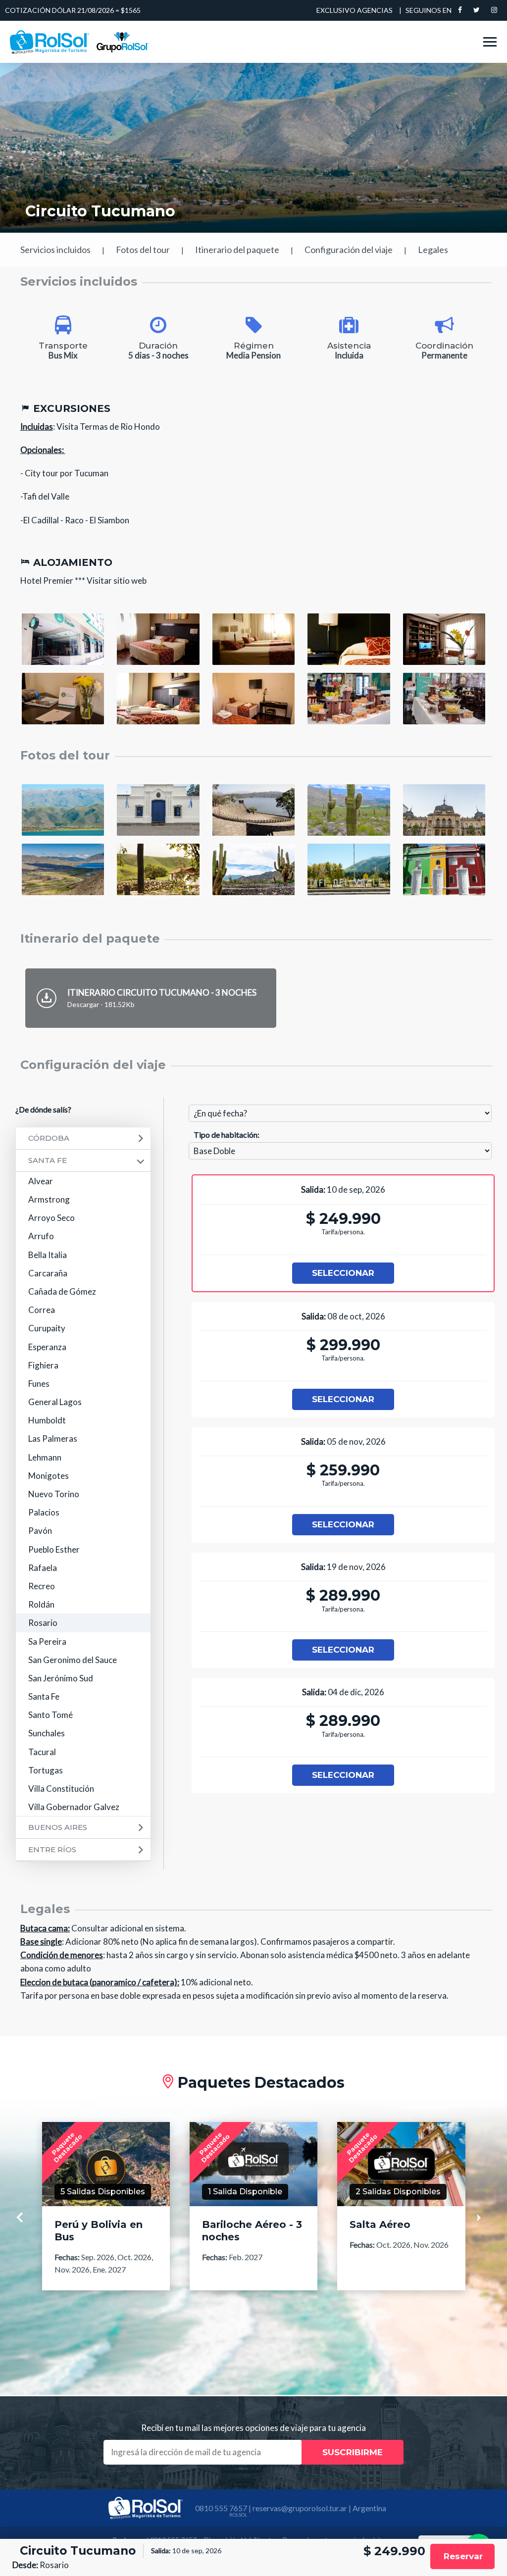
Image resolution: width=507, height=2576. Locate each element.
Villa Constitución (61, 1789)
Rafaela (43, 1568)
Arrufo (41, 1236)
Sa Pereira (47, 1642)
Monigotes (49, 1476)
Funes (39, 1384)
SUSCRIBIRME (353, 2452)
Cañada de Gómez (62, 1291)
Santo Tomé (51, 1715)
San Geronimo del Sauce (73, 1660)
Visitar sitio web (117, 581)
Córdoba (49, 1138)
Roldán (41, 1604)
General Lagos (55, 1402)
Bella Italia (48, 1255)
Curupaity (47, 1328)
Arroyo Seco (51, 1218)
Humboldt (47, 1420)
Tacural (42, 1752)
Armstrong (49, 1199)
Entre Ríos (52, 1849)
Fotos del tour (143, 250)
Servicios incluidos (55, 250)
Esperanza (47, 1347)
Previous (25, 2218)
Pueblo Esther (54, 1549)
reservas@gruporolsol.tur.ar (300, 2508)
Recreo (42, 1586)
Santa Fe (48, 1160)
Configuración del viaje (349, 250)
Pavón (40, 1531)
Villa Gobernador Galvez (74, 1807)
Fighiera (43, 1365)
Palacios (44, 1512)
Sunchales (47, 1733)
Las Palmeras (53, 1439)
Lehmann (45, 1457)
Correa (42, 1310)
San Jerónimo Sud (61, 1678)
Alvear (41, 1181)
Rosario (43, 1623)
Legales (433, 250)
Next (487, 2218)
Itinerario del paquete (237, 250)
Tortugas (46, 1770)
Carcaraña (48, 1273)
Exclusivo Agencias (355, 10)
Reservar (463, 2556)
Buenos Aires (58, 1827)
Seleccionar (343, 1273)
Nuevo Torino (54, 1494)
